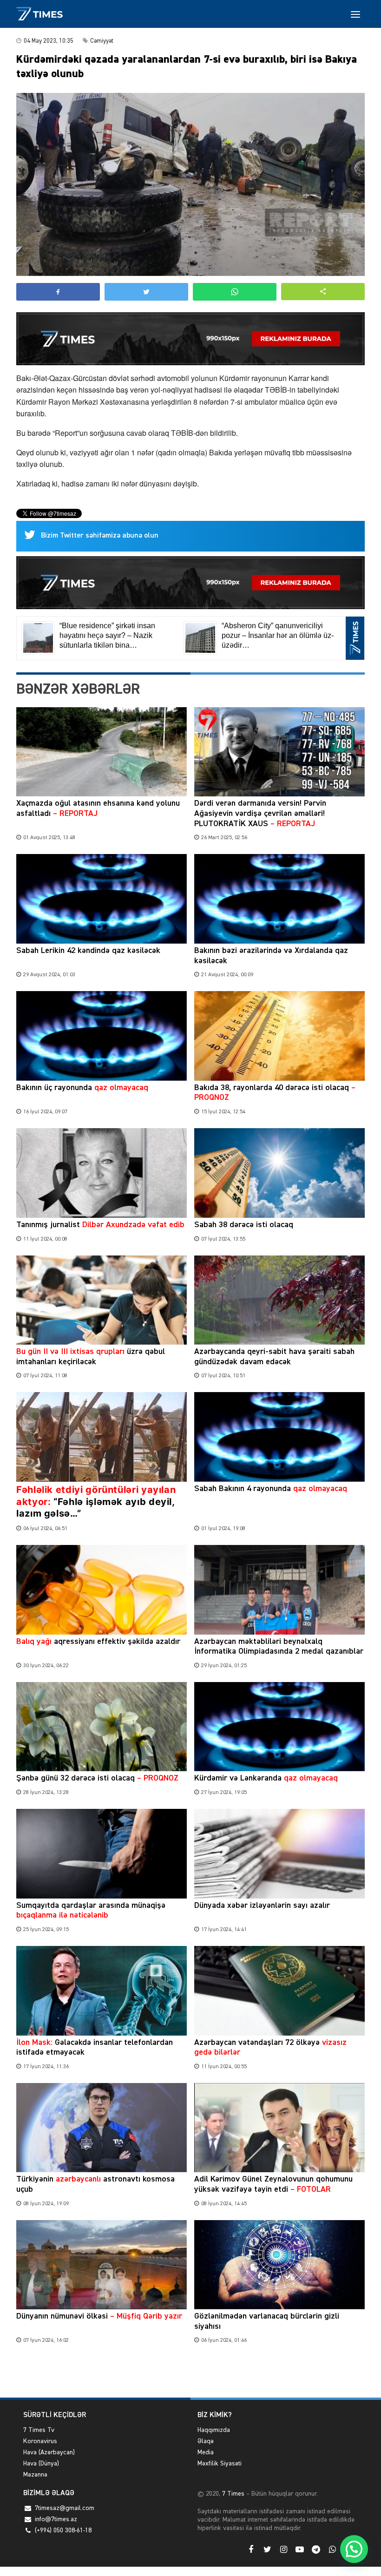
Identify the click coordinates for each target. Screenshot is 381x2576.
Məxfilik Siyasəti (220, 2464)
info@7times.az (56, 2519)
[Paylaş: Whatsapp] (235, 292)
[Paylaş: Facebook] (58, 292)
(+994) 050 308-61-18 (63, 2530)
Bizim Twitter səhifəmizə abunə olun (100, 536)
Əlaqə (206, 2441)
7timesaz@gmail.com (65, 2508)
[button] (323, 292)
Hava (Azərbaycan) (49, 2452)
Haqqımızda (214, 2430)
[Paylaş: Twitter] (146, 292)
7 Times (232, 2494)
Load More (190, 2376)
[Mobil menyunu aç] (355, 14)
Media (206, 2452)
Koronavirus (40, 2441)
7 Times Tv (39, 2430)
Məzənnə (35, 2475)
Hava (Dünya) (41, 2464)
